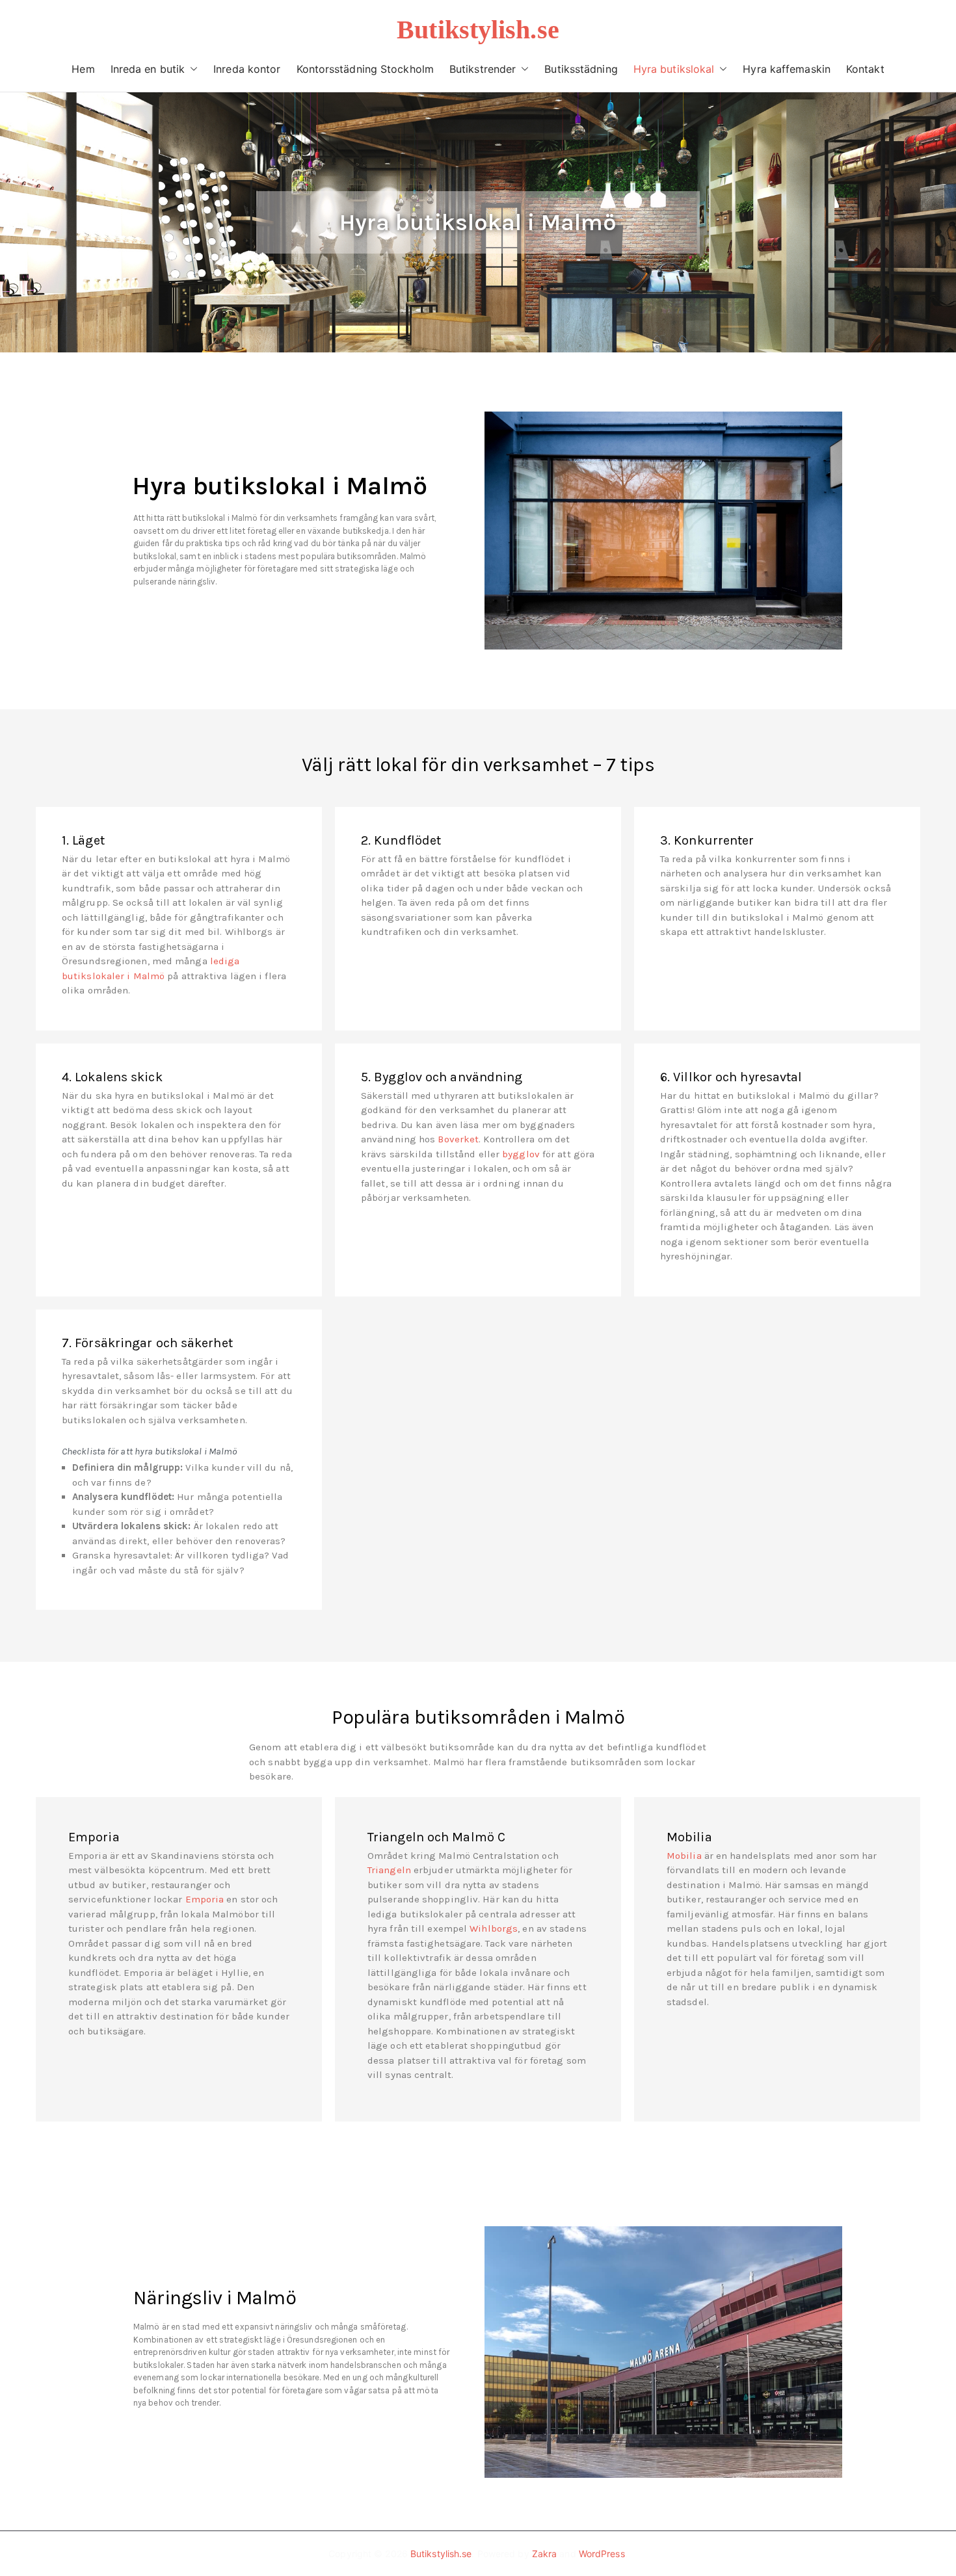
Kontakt (865, 69)
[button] (191, 69)
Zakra (545, 2554)
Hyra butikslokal (674, 69)
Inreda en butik (148, 69)
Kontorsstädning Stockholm (365, 69)
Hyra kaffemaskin (787, 69)
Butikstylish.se (478, 30)
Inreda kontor (247, 69)
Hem (83, 69)
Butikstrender (483, 69)
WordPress (602, 2554)
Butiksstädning (581, 69)
